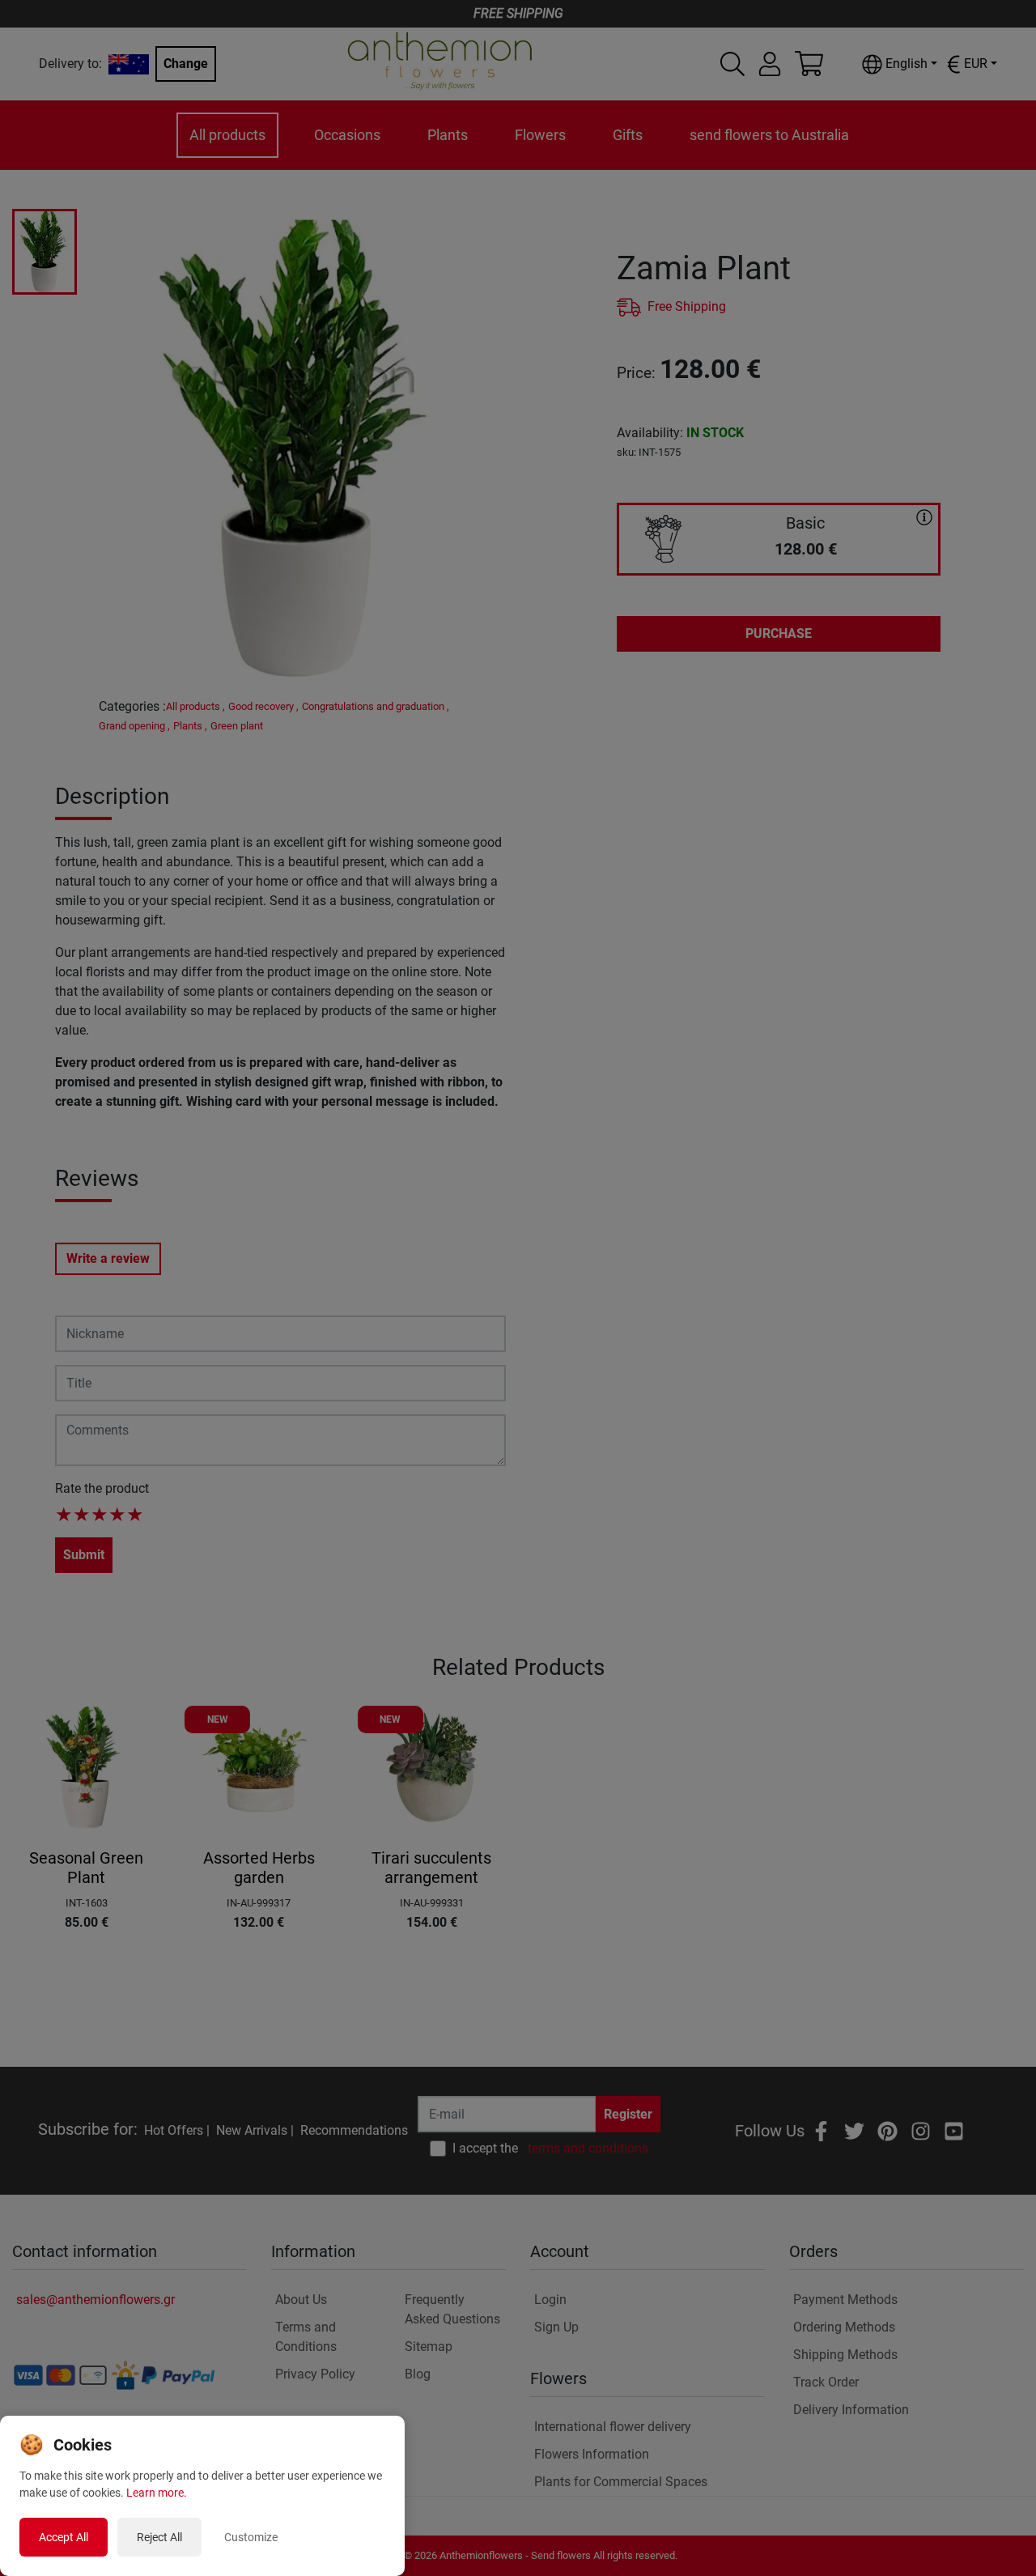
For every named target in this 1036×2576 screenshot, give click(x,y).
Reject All (159, 2537)
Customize (251, 2537)
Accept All (64, 2537)
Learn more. (157, 2493)
